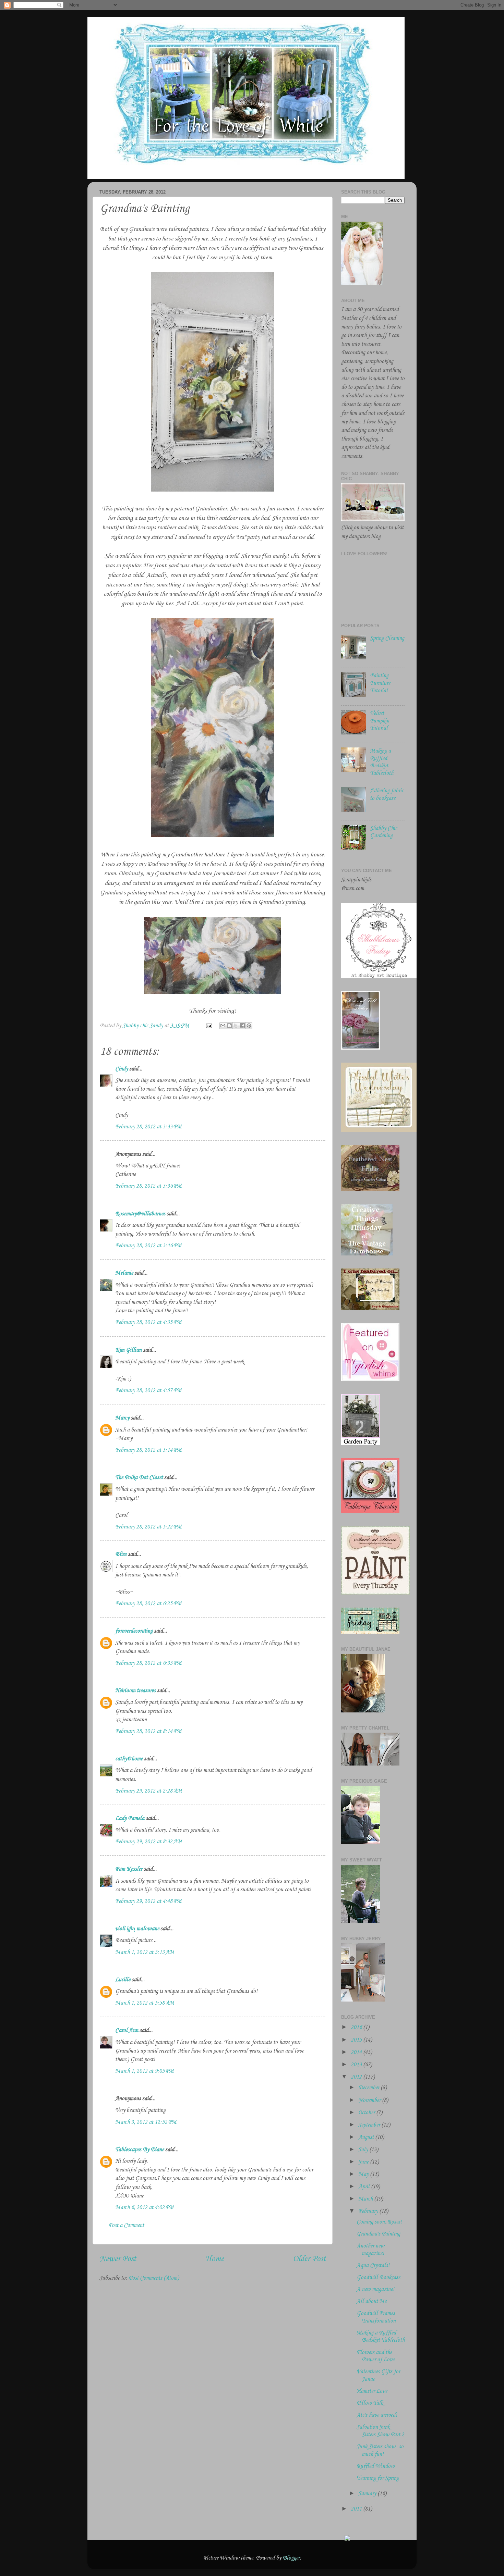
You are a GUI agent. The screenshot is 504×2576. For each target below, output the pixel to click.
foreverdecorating (134, 1631)
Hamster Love (372, 2391)
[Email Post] (208, 1026)
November (370, 2100)
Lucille (123, 1980)
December (369, 2088)
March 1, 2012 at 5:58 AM (145, 2003)
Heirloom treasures (135, 1691)
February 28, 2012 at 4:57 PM (148, 1391)
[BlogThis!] (229, 1026)
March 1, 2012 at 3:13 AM (145, 1952)
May (364, 2174)
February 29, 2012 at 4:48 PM (148, 1901)
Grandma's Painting (378, 2234)
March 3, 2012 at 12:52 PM (146, 2122)
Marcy (122, 1418)
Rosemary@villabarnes (140, 1214)
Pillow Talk (370, 2403)
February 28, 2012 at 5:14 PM (148, 1450)
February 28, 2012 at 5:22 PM (148, 1527)
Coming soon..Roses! (379, 2222)
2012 (357, 2077)
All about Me (371, 2301)
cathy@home (129, 1759)
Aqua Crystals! (373, 2265)
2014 (357, 2052)
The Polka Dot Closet (139, 1478)
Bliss (121, 1554)
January (368, 2494)
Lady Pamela (130, 1818)
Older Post (309, 2259)
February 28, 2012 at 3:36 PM (148, 1186)
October (367, 2113)
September (370, 2125)
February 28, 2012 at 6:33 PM (148, 1663)
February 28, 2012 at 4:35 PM (148, 1322)
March (366, 2199)
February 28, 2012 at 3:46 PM (148, 1246)
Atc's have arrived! (377, 2415)
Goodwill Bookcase (378, 2277)
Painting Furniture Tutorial (380, 683)
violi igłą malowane (137, 1929)
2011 (357, 2509)
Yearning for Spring (378, 2478)
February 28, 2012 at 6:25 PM (148, 1604)
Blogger (291, 2558)
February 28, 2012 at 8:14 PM (148, 1731)
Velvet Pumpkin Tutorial (380, 721)
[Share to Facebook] (242, 1026)
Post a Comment (126, 2225)
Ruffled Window (376, 2466)
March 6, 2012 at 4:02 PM (145, 2208)
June (364, 2162)
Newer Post (118, 2259)
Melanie (124, 1273)
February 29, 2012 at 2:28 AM (149, 1791)
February (369, 2211)
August (367, 2137)
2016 (357, 2027)
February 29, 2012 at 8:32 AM (149, 1842)
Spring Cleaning (387, 638)
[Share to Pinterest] (249, 1026)
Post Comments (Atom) (154, 2278)
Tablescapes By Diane (140, 2150)
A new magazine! (375, 2289)
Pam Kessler (129, 1869)
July (364, 2150)
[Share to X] (236, 1026)
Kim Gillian (128, 1350)
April (365, 2187)
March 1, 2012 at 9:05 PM (145, 2071)
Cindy (122, 1069)
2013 (357, 2065)
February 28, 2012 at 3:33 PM (148, 1127)
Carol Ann (127, 2030)
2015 (357, 2040)
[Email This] (223, 1026)
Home (215, 2259)
